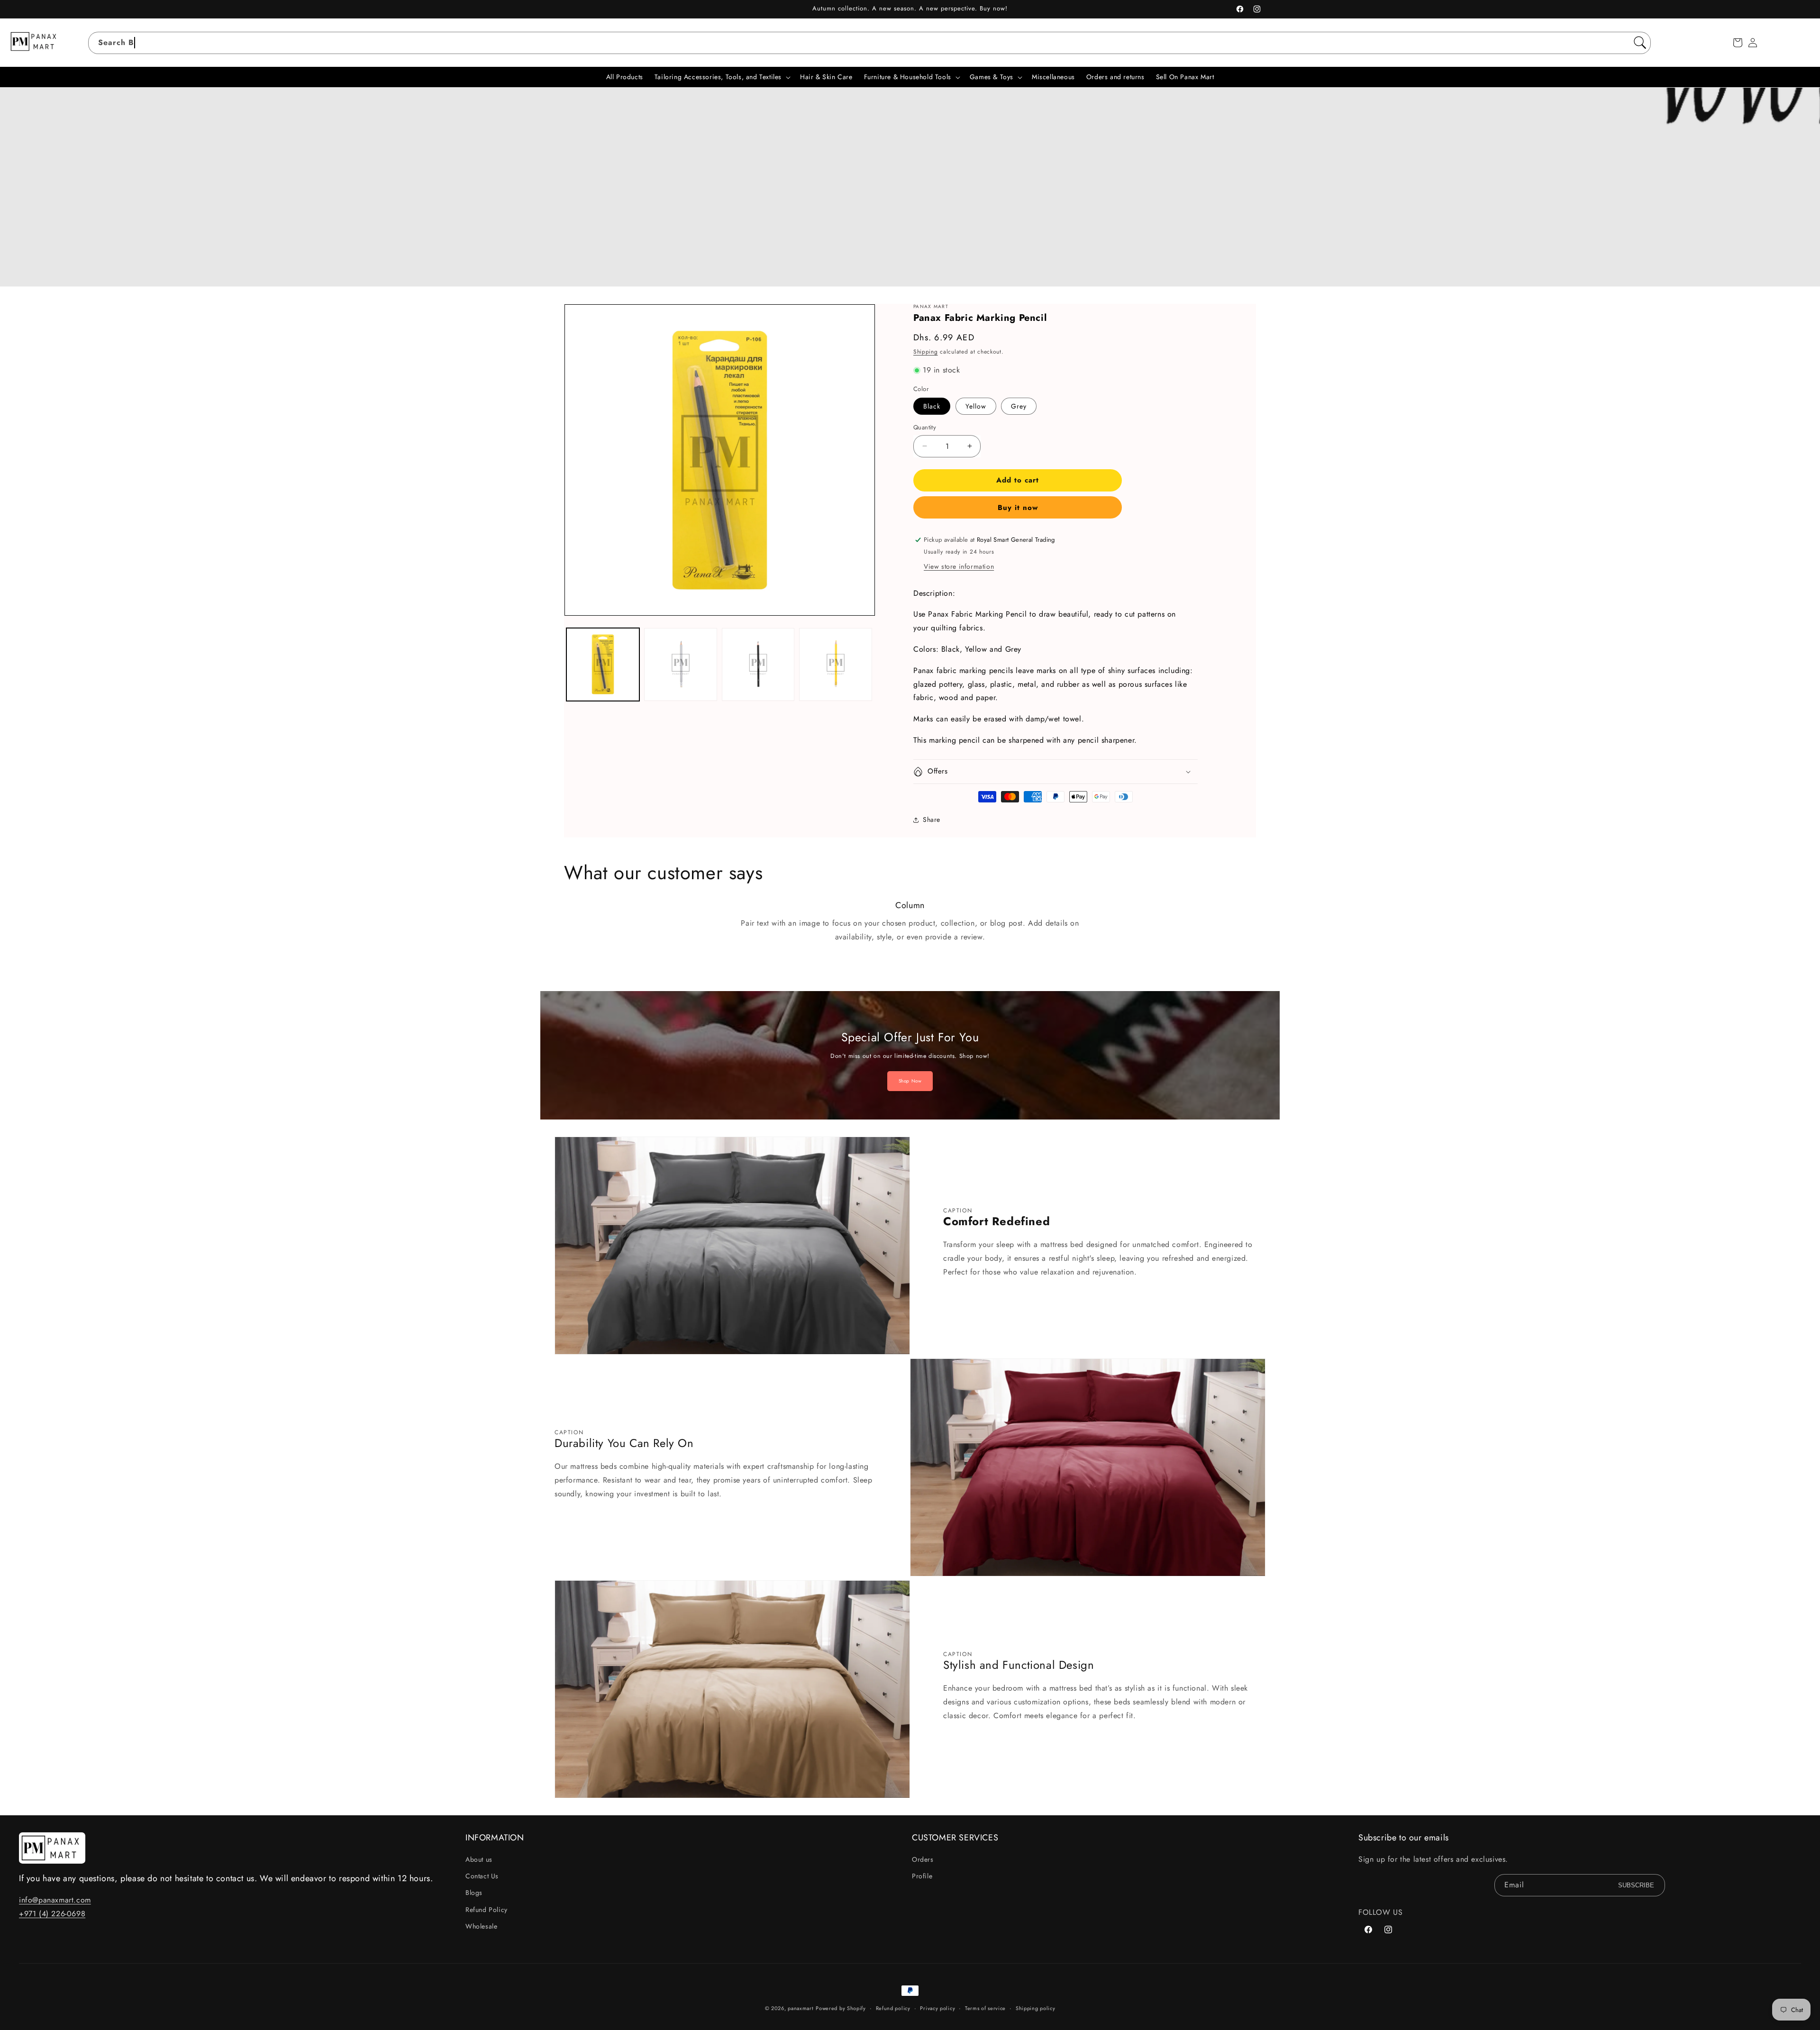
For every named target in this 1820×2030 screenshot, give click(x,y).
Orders (923, 1859)
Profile (922, 1876)
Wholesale (481, 1926)
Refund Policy (487, 1910)
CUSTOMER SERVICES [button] (955, 1838)
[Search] (1640, 43)
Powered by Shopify (841, 2008)
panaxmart (801, 2008)
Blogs (474, 1893)
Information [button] (495, 1838)
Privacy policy (937, 2008)
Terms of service (985, 2008)
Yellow (976, 406)
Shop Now (910, 1081)
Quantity (925, 427)
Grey (1019, 406)
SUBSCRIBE (1636, 1885)
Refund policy (893, 2008)
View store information (959, 566)
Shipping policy (1036, 2008)
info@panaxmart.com (55, 1900)
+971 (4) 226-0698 (52, 1914)
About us (479, 1859)
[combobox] (869, 43)
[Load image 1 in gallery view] (603, 665)
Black (932, 406)
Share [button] (932, 819)
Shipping (926, 352)
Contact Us (482, 1876)
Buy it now (1018, 508)
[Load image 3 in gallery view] (681, 665)
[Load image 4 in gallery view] (758, 665)
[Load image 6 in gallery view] (836, 665)
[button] (1738, 43)
